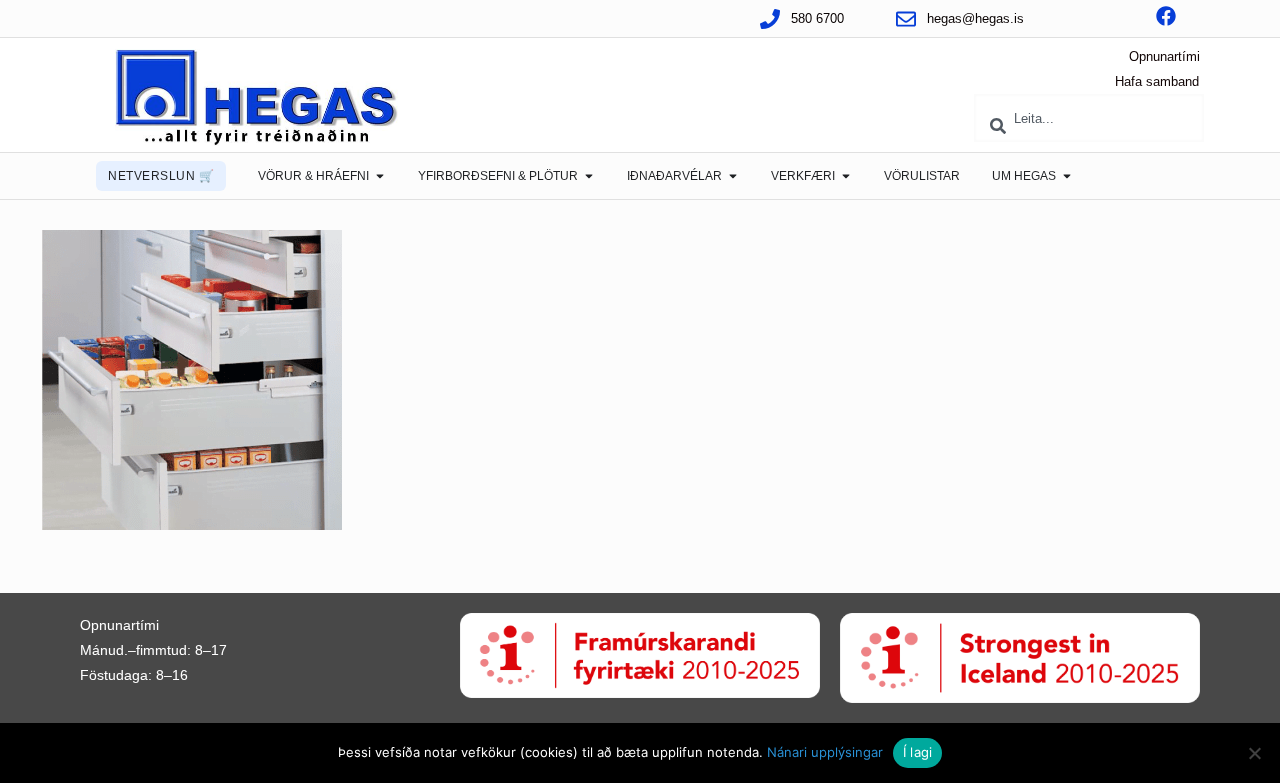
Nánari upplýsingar (825, 752)
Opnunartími (1164, 56)
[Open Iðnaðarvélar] (733, 176)
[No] (1255, 753)
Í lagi (918, 752)
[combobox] (1089, 118)
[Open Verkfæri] (846, 176)
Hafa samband (1157, 81)
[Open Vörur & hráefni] (380, 176)
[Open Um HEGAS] (1067, 176)
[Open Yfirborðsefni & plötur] (589, 176)
